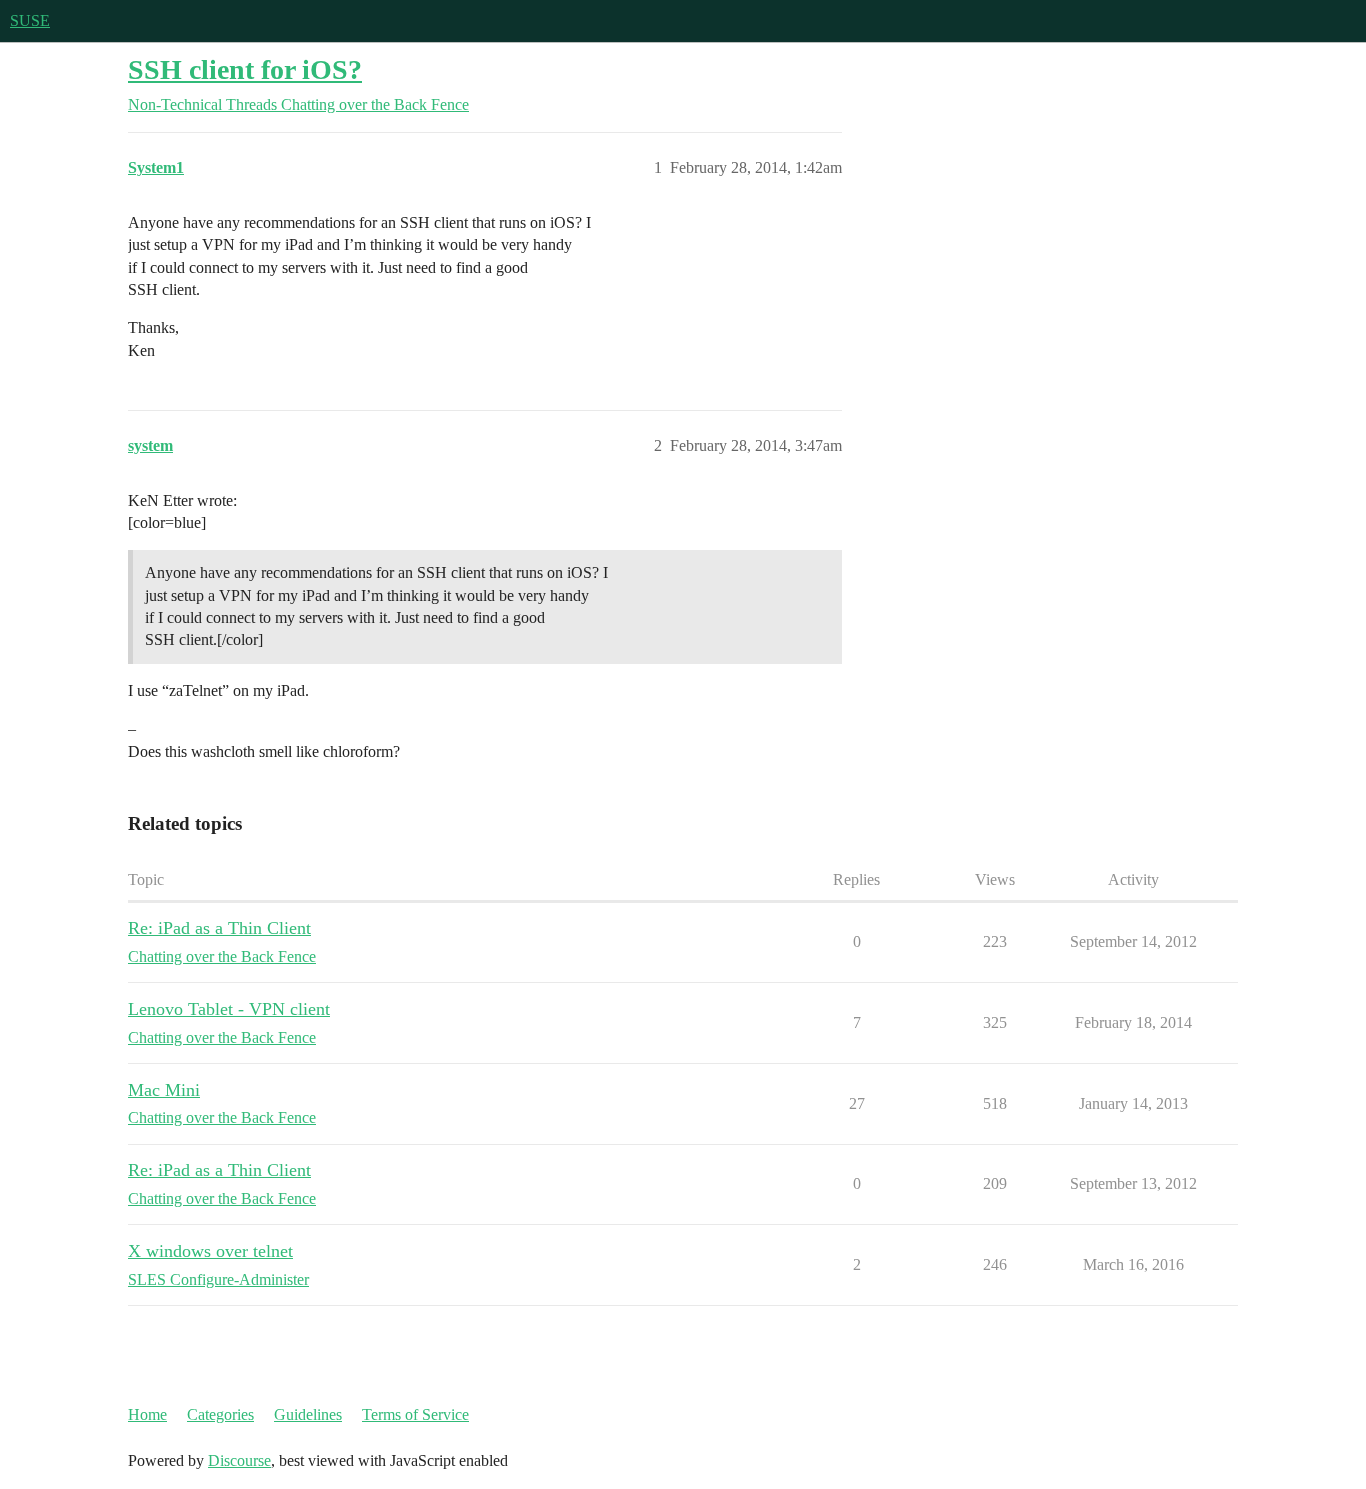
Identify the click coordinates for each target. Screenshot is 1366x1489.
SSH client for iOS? (245, 69)
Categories (220, 1414)
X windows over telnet (210, 1251)
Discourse (239, 1460)
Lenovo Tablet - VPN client (229, 1009)
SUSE (30, 20)
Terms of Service (415, 1414)
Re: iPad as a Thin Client (219, 928)
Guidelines (308, 1414)
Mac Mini (164, 1090)
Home (147, 1414)
